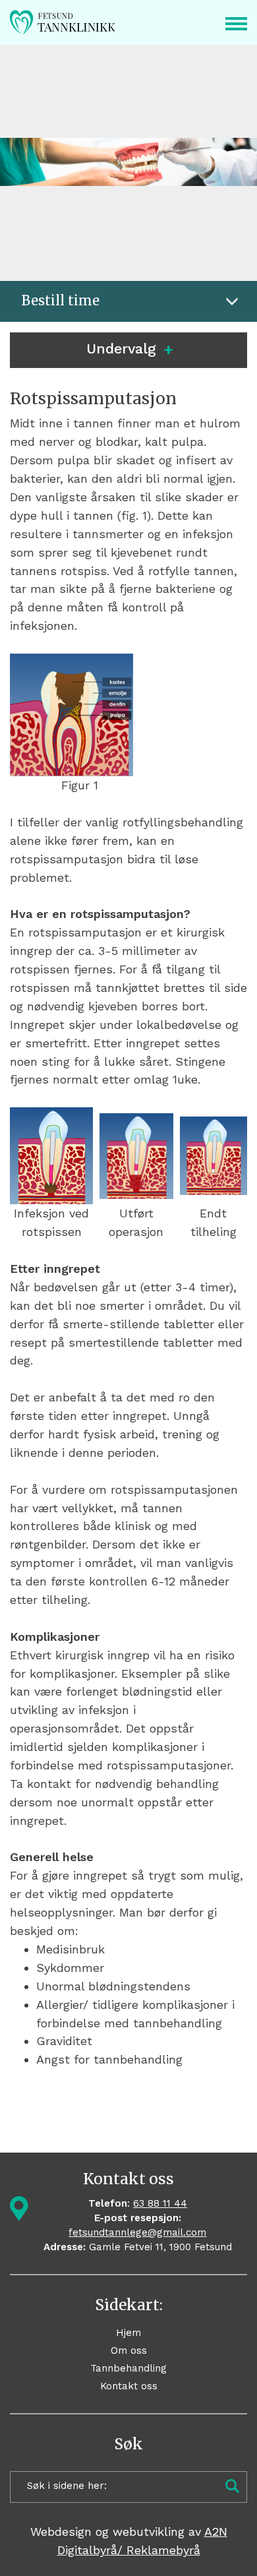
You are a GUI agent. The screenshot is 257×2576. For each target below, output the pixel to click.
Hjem (128, 2333)
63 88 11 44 (160, 2203)
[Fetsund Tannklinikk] (75, 22)
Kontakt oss (129, 2386)
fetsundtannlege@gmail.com (137, 2232)
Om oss (129, 2350)
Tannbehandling (128, 2368)
